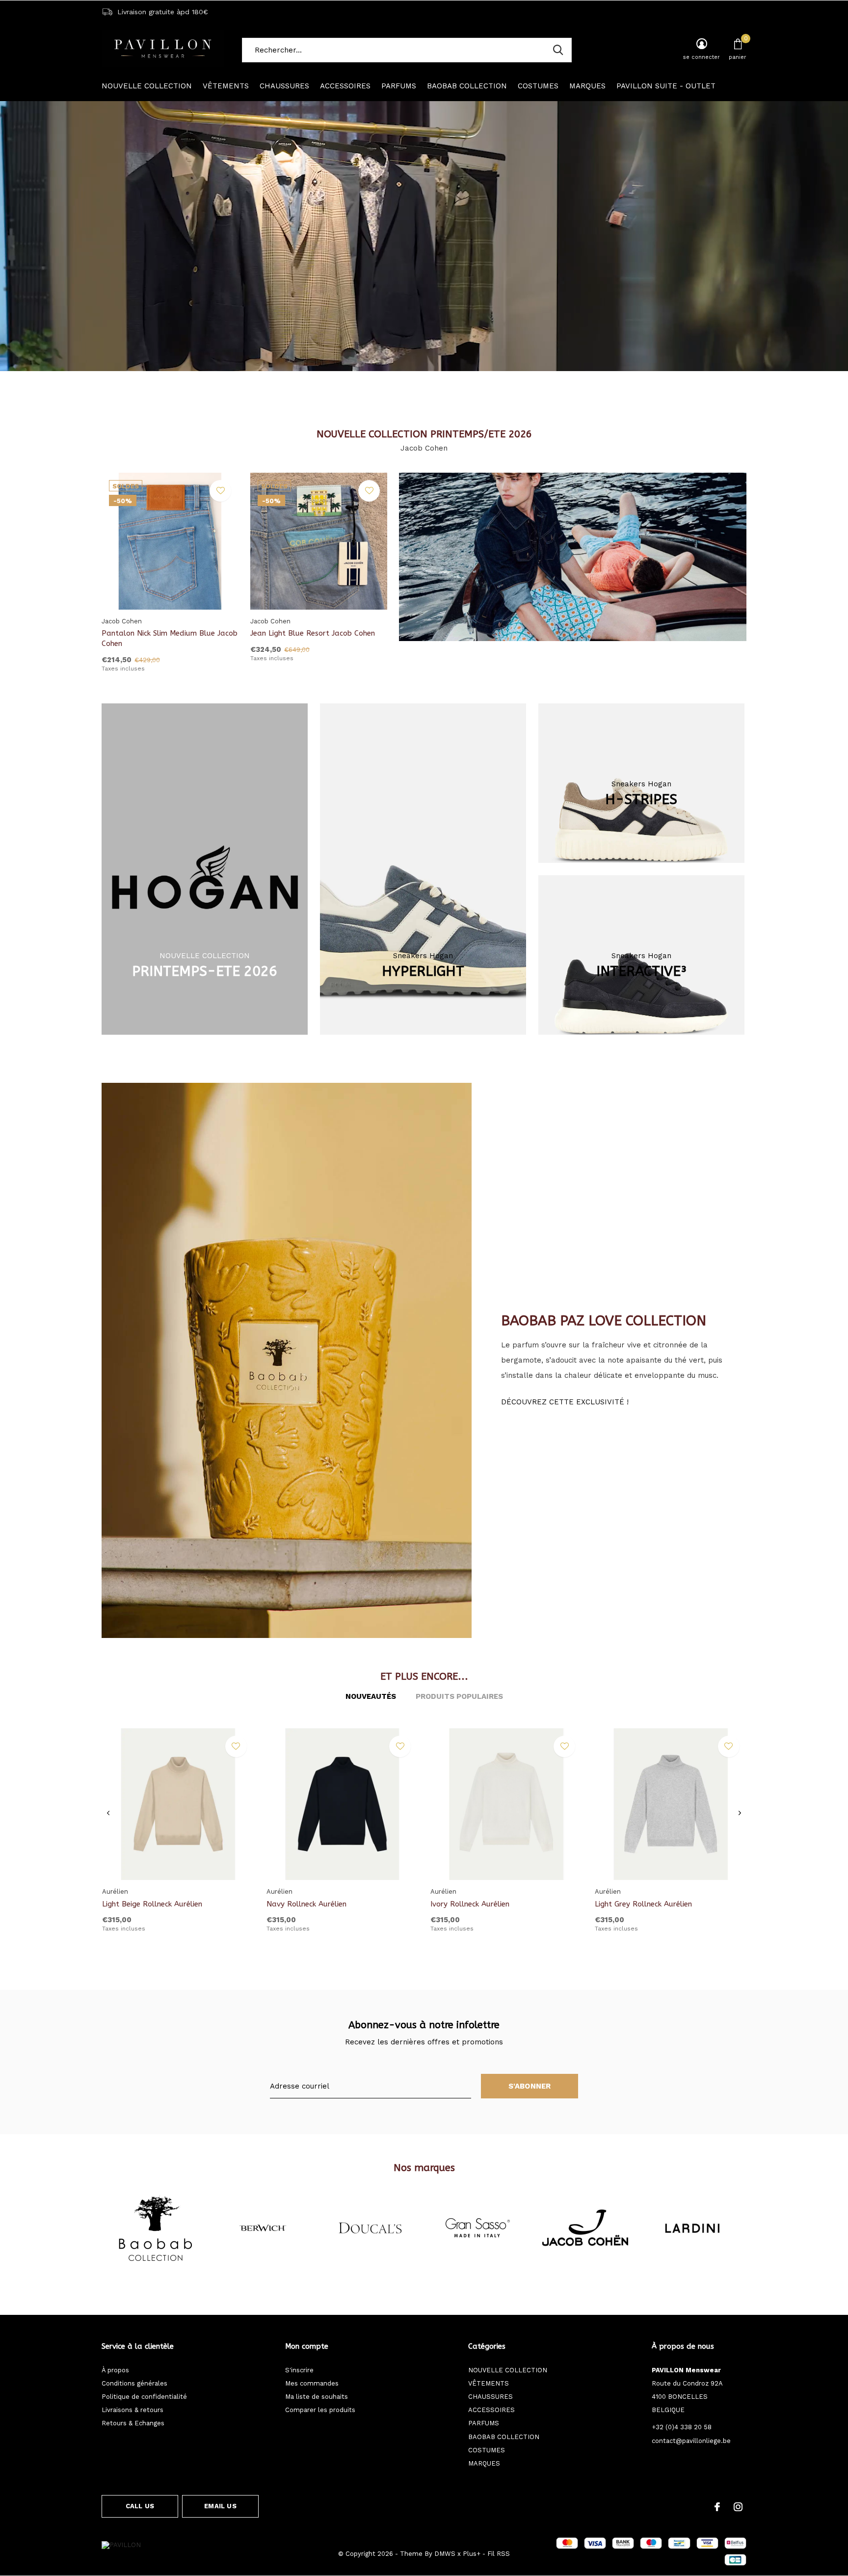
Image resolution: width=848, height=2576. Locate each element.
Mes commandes (312, 2383)
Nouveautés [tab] (371, 1696)
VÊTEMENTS (226, 86)
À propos (115, 2370)
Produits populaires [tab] (459, 1696)
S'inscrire (299, 2370)
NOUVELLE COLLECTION (147, 86)
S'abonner (530, 2086)
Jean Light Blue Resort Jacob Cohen (313, 633)
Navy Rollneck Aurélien (306, 1904)
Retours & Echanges (133, 2423)
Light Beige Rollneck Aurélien (152, 1904)
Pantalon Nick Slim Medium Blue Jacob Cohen (170, 638)
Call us (140, 2506)
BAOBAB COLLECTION (467, 86)
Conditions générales (134, 2383)
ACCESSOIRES (345, 86)
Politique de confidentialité (144, 2397)
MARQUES (587, 86)
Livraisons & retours (132, 2410)
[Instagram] (738, 2507)
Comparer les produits (320, 2410)
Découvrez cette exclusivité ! (565, 1402)
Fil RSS (499, 2554)
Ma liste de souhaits (317, 2397)
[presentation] (108, 1813)
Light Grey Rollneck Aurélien (643, 1904)
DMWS (445, 2554)
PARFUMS (399, 86)
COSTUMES (538, 86)
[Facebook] (717, 2507)
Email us (220, 2506)
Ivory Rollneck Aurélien (470, 1904)
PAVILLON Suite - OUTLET (666, 86)
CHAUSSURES (284, 86)
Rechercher (558, 50)
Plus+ (472, 2554)
